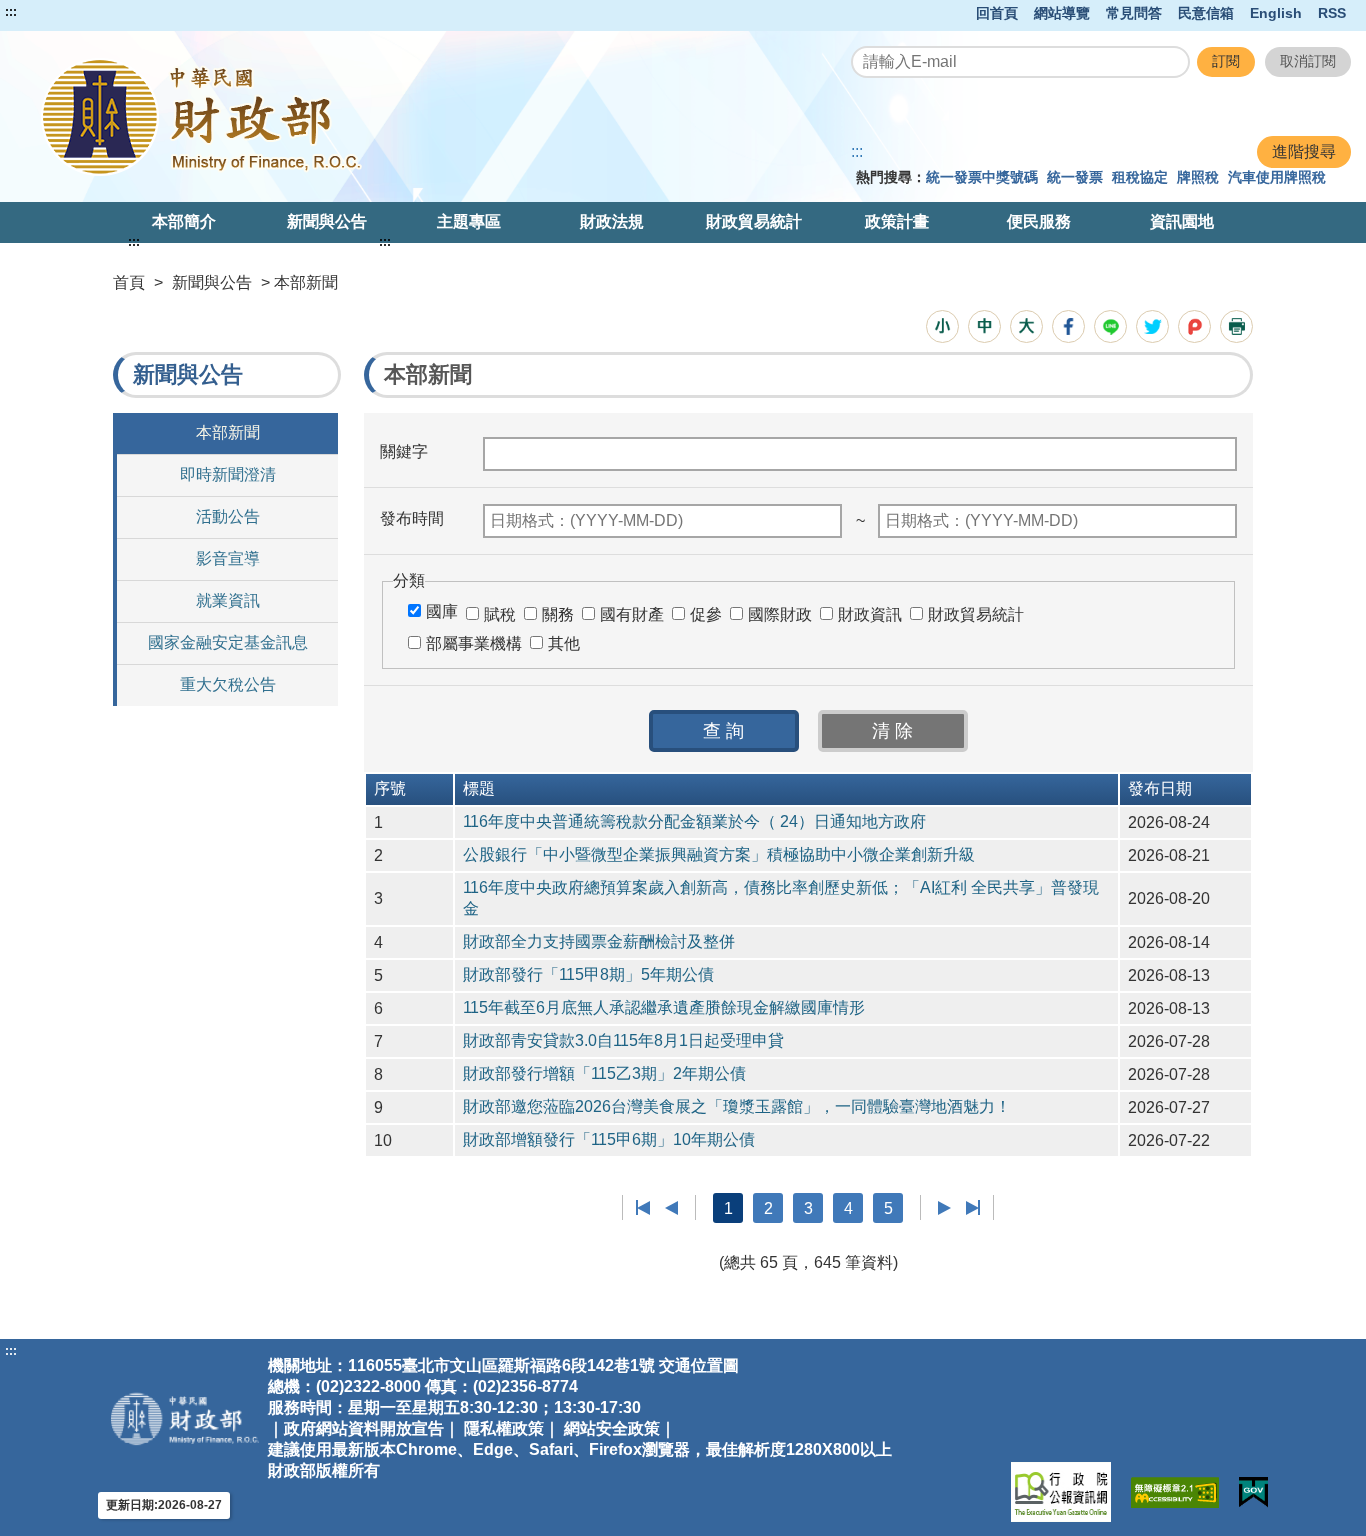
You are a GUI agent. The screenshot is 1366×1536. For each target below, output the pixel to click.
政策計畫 (897, 221)
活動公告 (228, 516)
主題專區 (469, 221)
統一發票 (1075, 177)
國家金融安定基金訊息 (228, 642)
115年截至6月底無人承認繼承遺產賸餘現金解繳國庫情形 (664, 1007)
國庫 (442, 611)
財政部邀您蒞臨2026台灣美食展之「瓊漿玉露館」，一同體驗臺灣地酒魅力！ (737, 1106)
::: (11, 12)
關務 (558, 614)
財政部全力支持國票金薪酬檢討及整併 (599, 941)
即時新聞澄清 (228, 474)
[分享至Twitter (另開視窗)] (1152, 326)
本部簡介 (184, 221)
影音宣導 (228, 558)
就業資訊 (228, 600)
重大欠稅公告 (228, 684)
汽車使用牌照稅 (1277, 177)
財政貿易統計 (754, 221)
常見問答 (1134, 13)
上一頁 (671, 1208)
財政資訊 (870, 614)
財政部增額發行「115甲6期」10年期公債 (609, 1139)
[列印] (1236, 326)
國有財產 (632, 614)
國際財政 (780, 614)
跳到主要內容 (53, 12)
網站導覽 (1062, 13)
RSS (1332, 13)
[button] (942, 326)
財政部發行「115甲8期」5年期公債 (588, 974)
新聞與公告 (327, 221)
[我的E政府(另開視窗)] (1253, 1492)
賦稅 (500, 614)
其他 (564, 643)
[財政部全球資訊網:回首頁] (282, 116)
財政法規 (612, 221)
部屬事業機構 (474, 643)
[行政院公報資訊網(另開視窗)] (1061, 1492)
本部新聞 (228, 432)
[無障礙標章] (1175, 1492)
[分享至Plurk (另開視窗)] (1194, 326)
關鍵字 (404, 451)
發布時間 (412, 518)
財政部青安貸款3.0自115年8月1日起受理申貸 (623, 1040)
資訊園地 (1182, 221)
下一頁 (944, 1208)
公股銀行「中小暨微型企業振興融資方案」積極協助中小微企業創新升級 (719, 854)
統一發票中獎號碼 (982, 177)
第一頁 (643, 1208)
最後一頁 (972, 1208)
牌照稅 (1198, 177)
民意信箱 (1206, 13)
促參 (706, 614)
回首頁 (997, 13)
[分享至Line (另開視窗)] (1110, 326)
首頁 (129, 282)
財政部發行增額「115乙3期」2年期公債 (604, 1073)
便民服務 (1039, 221)
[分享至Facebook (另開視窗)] (1068, 326)
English (1276, 13)
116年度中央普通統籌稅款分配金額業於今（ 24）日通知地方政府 (694, 821)
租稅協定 (1140, 177)
